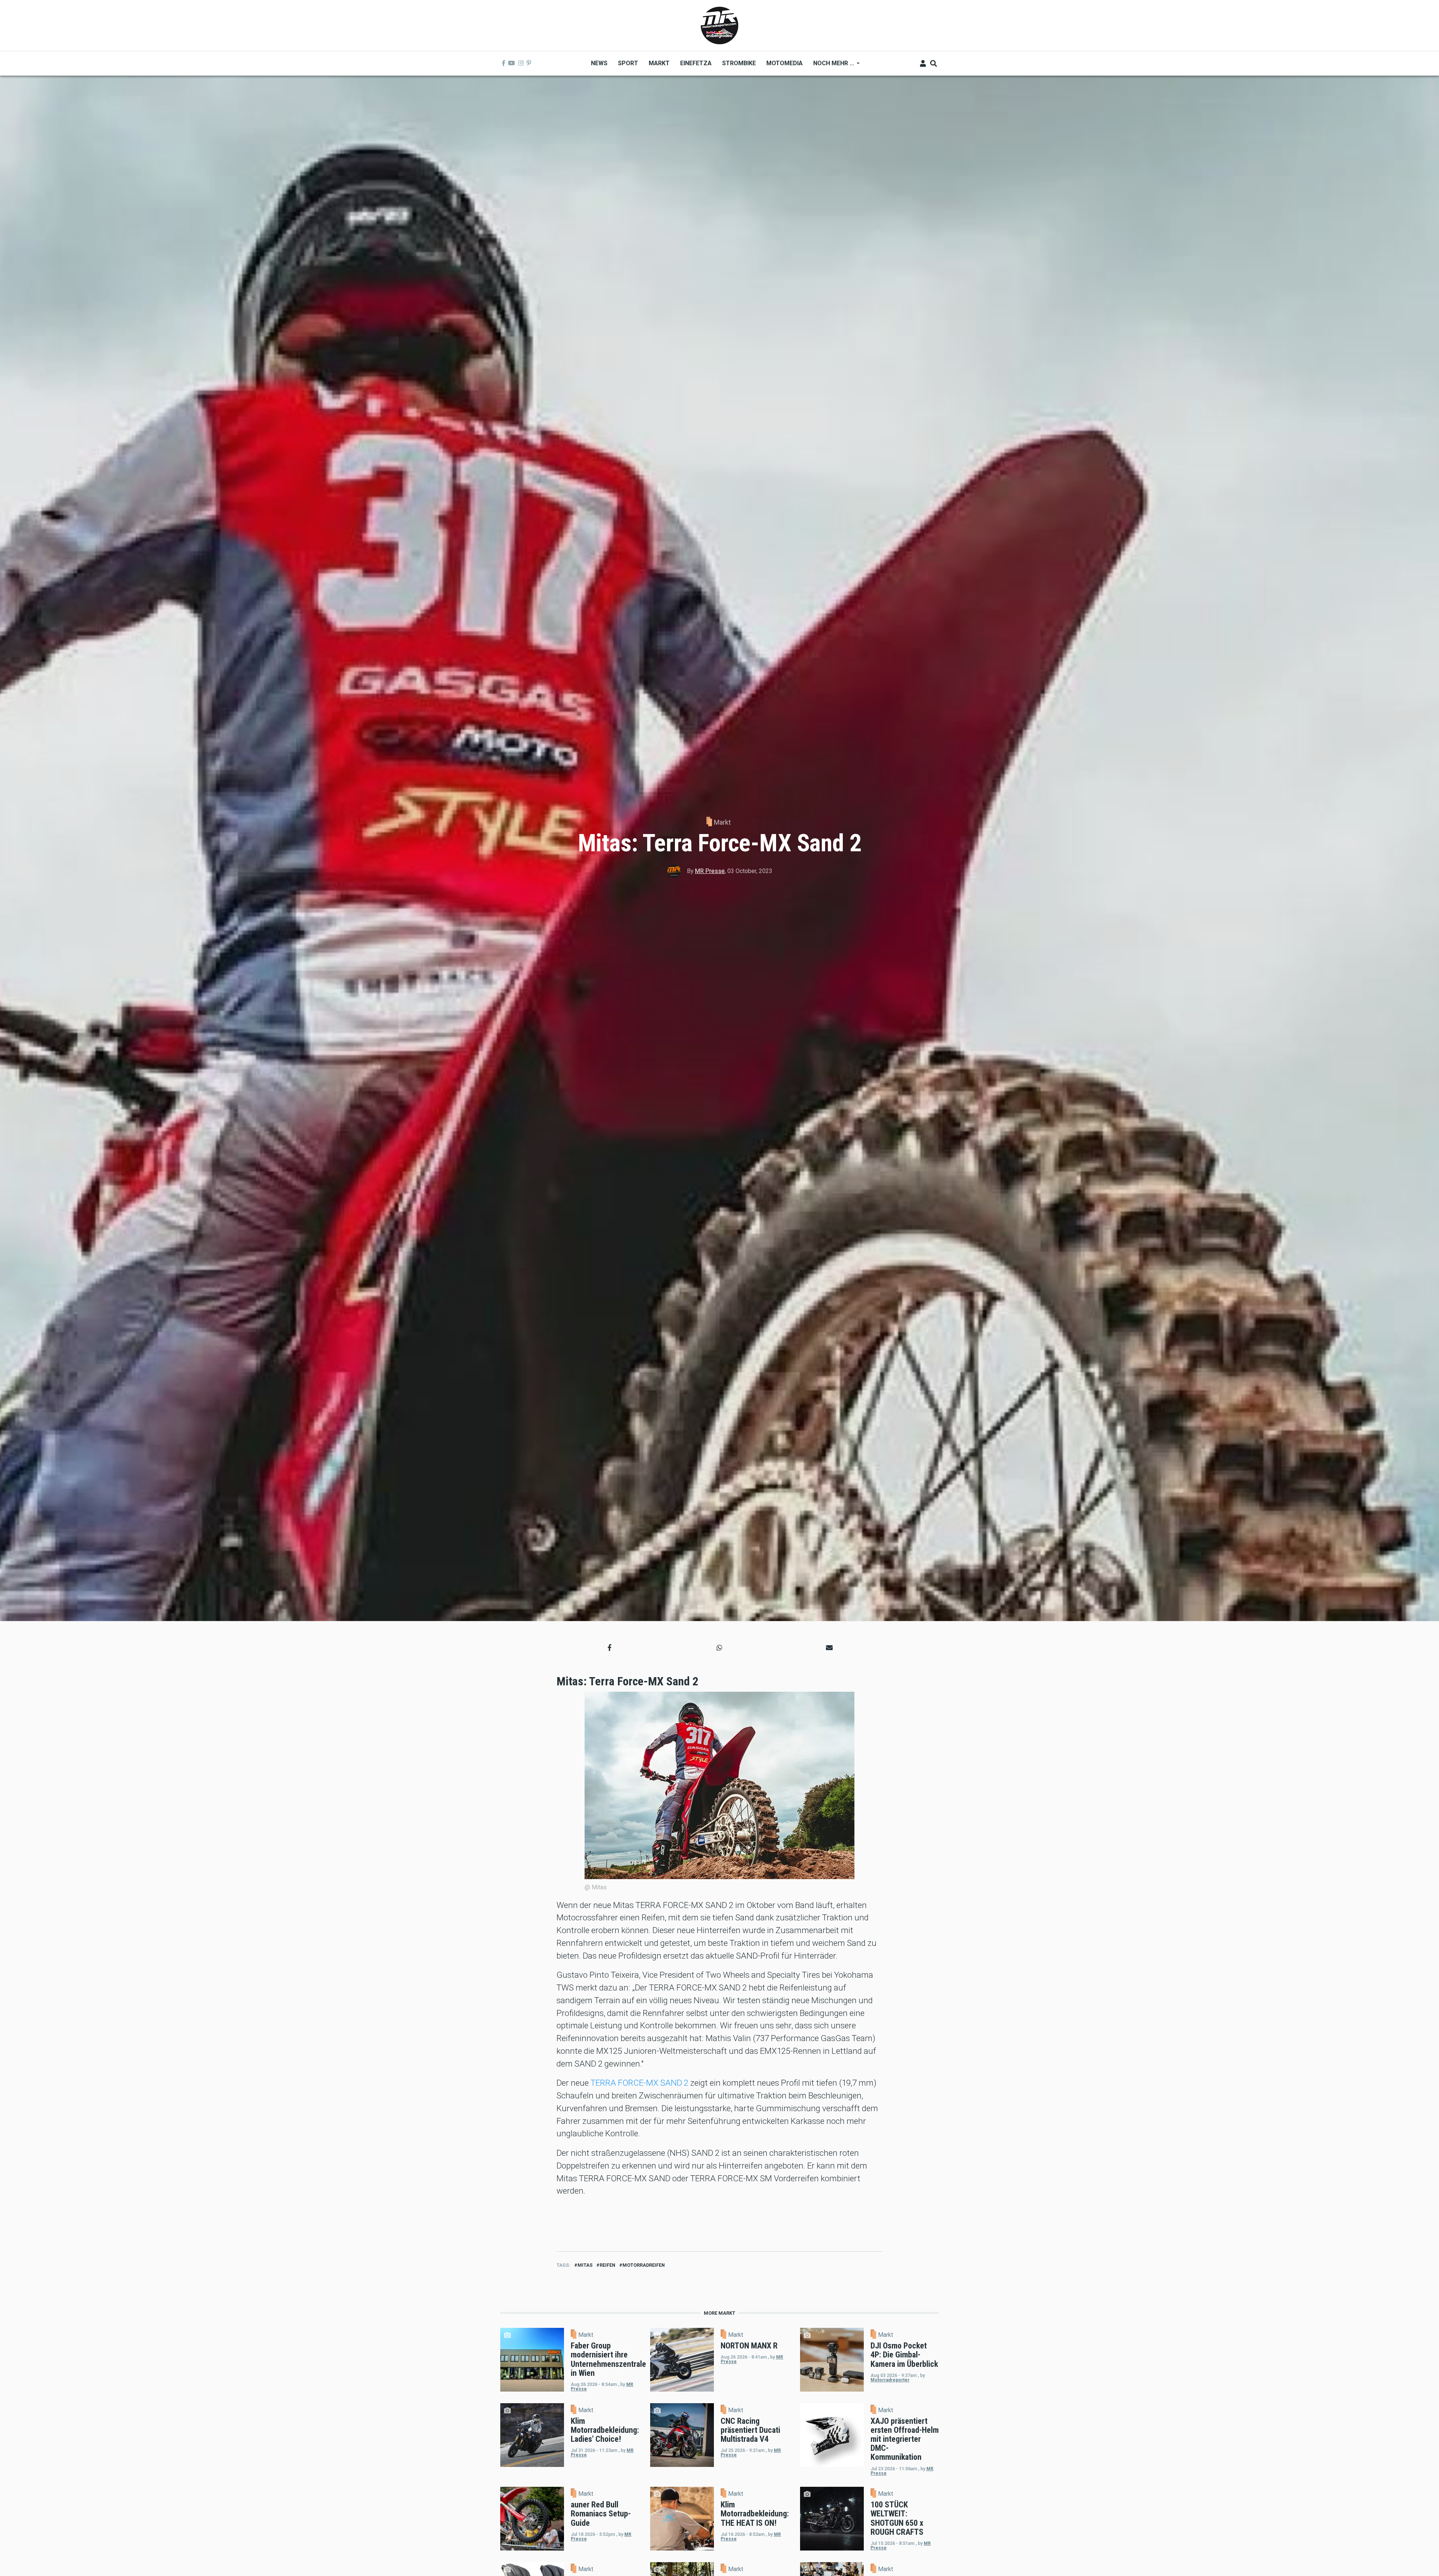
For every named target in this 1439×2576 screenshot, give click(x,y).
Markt (722, 822)
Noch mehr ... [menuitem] (831, 66)
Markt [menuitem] (659, 63)
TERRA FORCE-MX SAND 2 (639, 2083)
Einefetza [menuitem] (696, 63)
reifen (607, 2265)
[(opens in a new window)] (504, 63)
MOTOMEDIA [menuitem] (785, 63)
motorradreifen (644, 2265)
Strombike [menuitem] (739, 63)
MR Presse (710, 871)
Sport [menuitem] (628, 63)
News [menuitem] (599, 63)
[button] (610, 1648)
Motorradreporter (890, 2380)
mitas (585, 2265)
